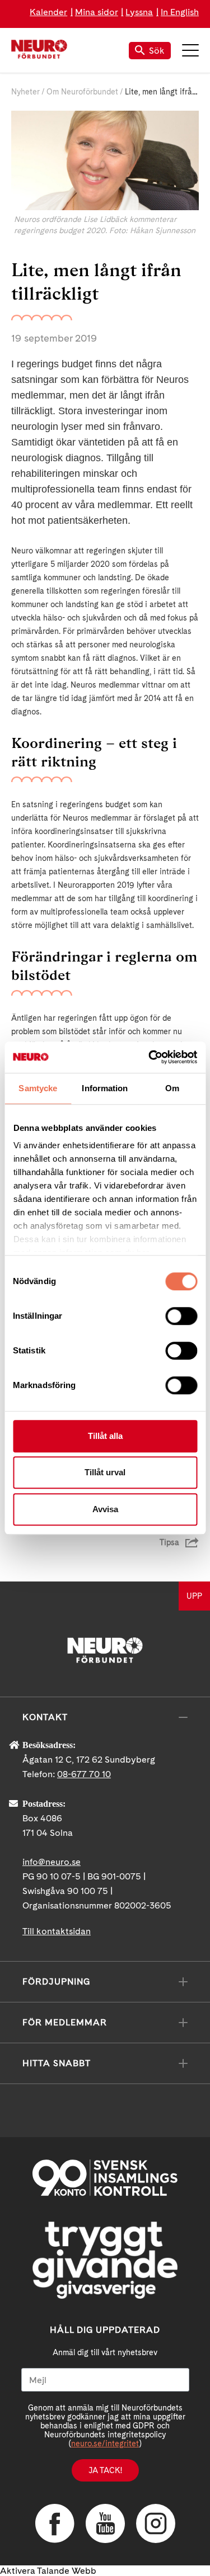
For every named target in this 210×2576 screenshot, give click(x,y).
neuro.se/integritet (105, 2444)
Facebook (55, 2523)
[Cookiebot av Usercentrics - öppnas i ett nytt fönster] (150, 1057)
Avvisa (105, 1509)
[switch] (181, 1316)
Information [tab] (105, 1088)
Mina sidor (97, 12)
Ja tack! (105, 2470)
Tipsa (169, 1542)
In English (180, 12)
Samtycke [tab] (38, 1088)
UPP (194, 1596)
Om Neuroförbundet (82, 92)
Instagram (156, 2523)
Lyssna (139, 12)
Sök (157, 51)
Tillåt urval (105, 1472)
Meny (190, 50)
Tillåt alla (105, 1436)
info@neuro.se (52, 1862)
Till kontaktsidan (57, 1931)
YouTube (105, 2523)
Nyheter (25, 92)
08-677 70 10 (84, 1774)
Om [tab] (172, 1088)
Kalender (48, 12)
